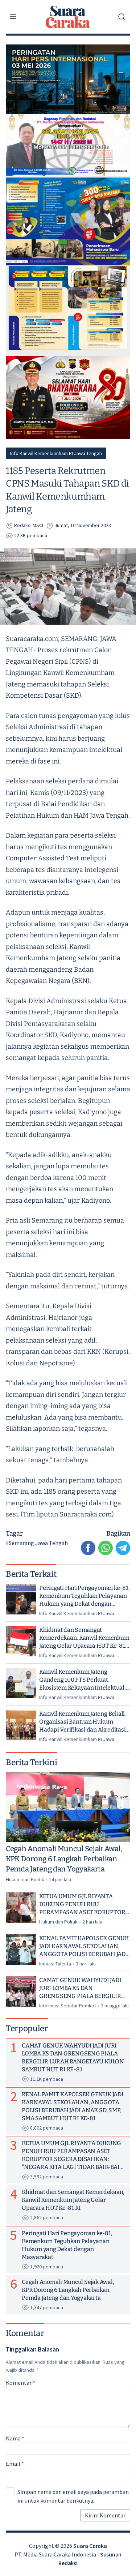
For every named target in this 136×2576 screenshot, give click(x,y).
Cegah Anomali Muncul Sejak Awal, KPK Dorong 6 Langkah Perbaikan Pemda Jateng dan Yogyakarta (64, 1859)
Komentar (20, 2383)
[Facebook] (88, 1548)
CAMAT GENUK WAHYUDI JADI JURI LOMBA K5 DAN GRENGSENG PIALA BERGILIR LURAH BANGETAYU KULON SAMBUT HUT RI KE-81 (80, 1988)
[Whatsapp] (106, 1548)
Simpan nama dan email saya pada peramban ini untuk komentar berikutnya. (73, 2496)
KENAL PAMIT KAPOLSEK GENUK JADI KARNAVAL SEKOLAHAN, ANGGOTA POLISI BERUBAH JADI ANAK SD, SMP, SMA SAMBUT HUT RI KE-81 (84, 1946)
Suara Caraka (90, 2546)
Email (15, 2464)
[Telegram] (123, 1548)
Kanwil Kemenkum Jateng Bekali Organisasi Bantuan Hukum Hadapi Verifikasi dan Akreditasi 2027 (82, 1722)
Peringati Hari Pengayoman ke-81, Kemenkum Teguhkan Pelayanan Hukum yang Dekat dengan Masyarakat (84, 1596)
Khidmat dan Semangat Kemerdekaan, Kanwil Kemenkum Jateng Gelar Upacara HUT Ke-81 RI (84, 1638)
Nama (15, 2438)
